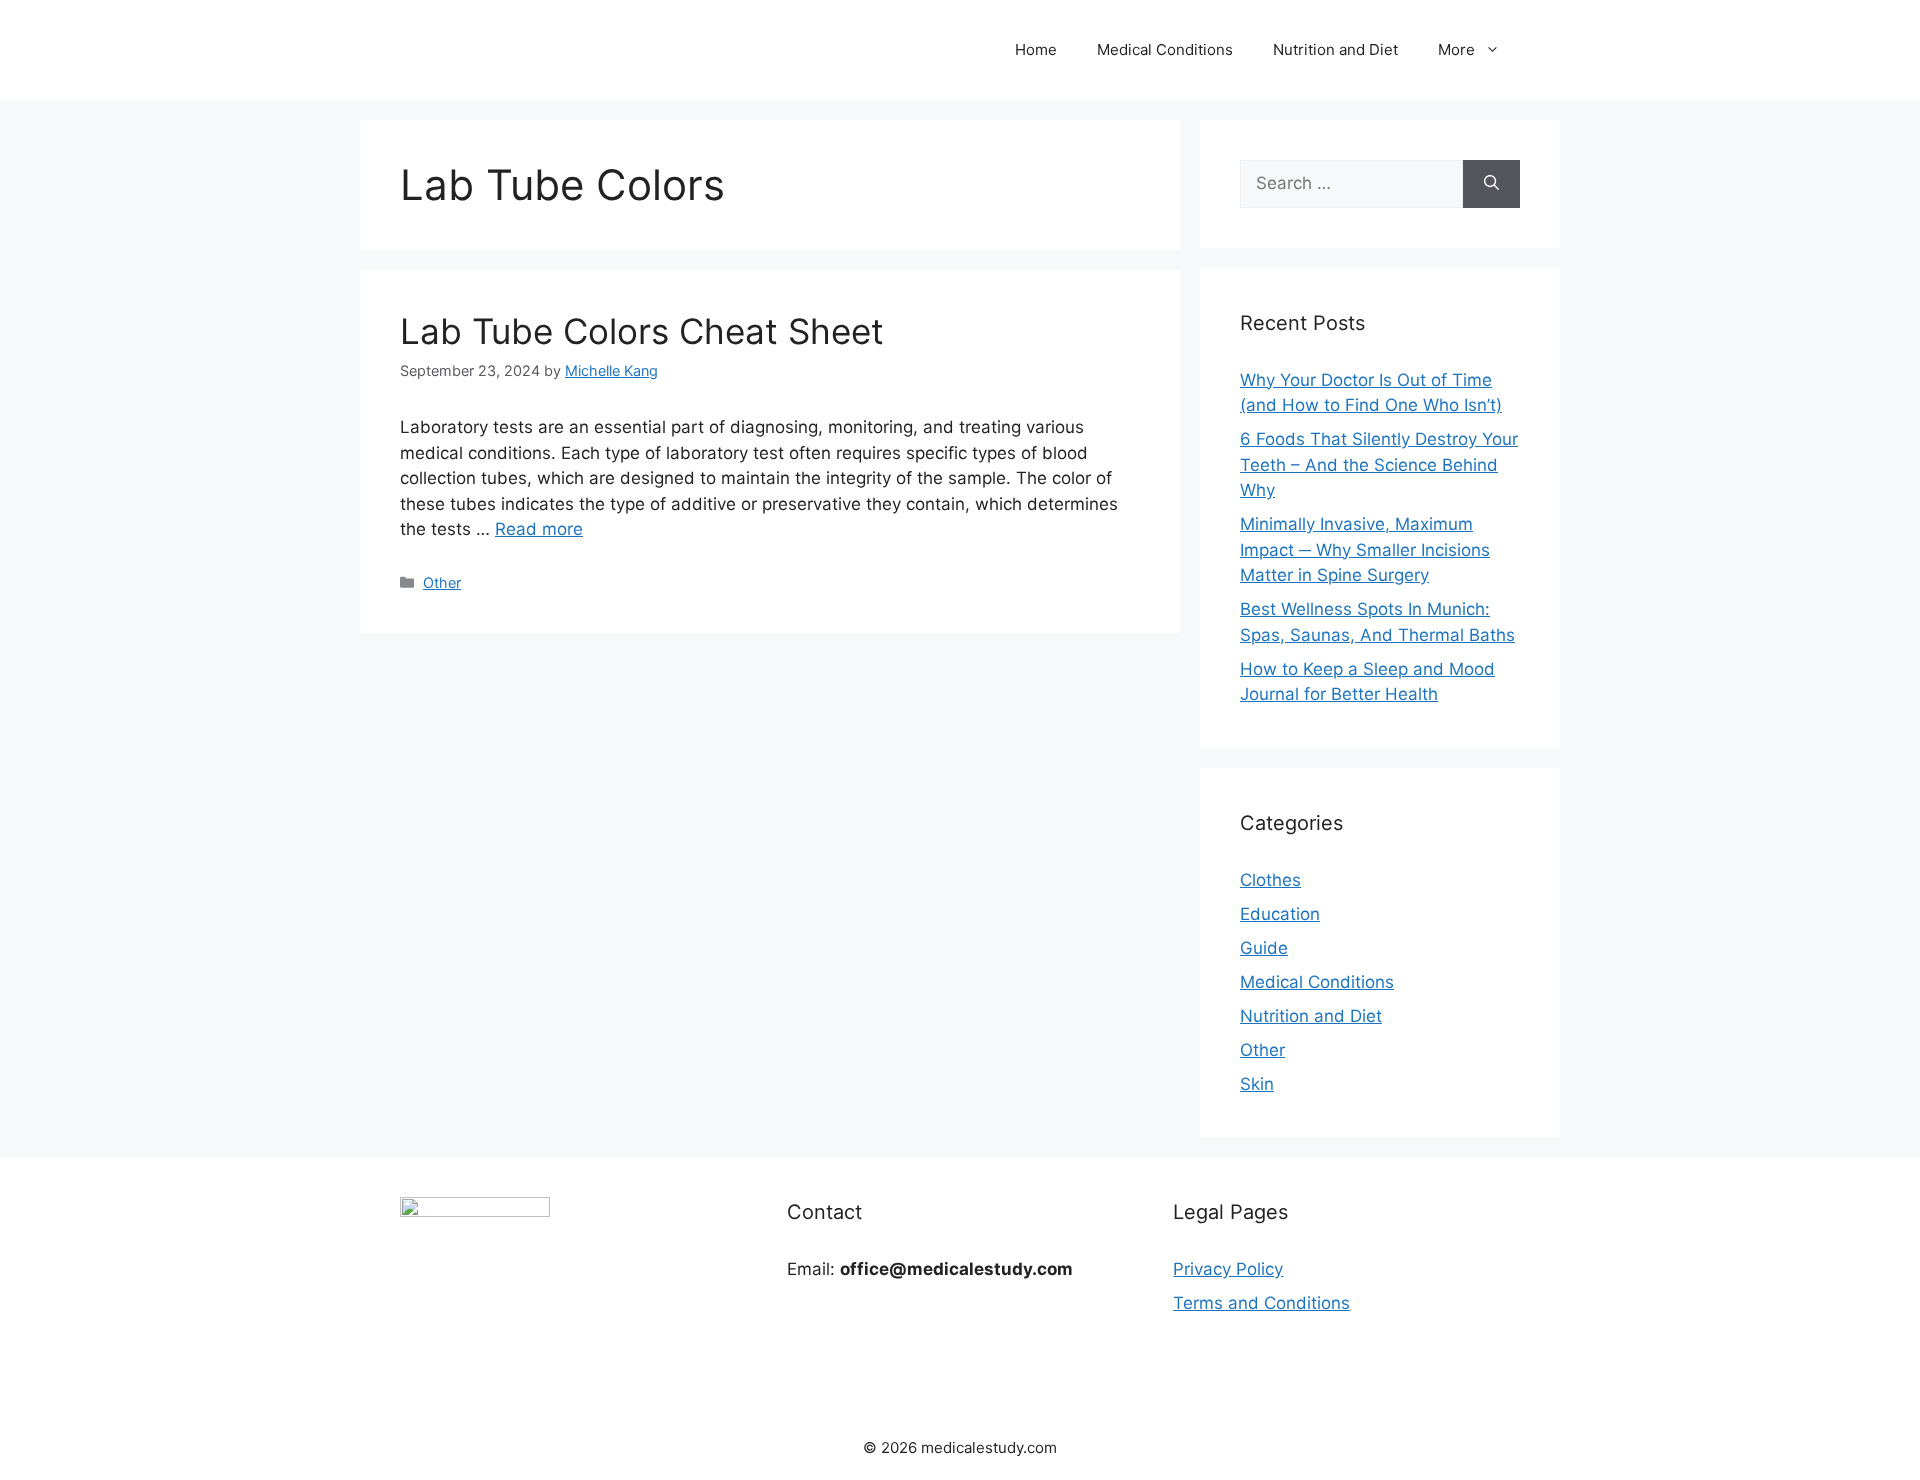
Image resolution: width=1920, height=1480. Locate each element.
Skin (1257, 1084)
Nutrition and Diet (1335, 49)
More (1456, 49)
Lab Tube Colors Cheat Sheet (642, 331)
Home (1036, 49)
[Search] (1491, 184)
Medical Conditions (1165, 49)
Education (1280, 914)
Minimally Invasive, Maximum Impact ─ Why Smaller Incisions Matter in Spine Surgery (1365, 549)
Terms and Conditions (1261, 1303)
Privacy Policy (1228, 1269)
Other (442, 582)
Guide (1264, 948)
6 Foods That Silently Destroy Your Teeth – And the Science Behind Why (1379, 464)
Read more (539, 529)
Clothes (1270, 880)
